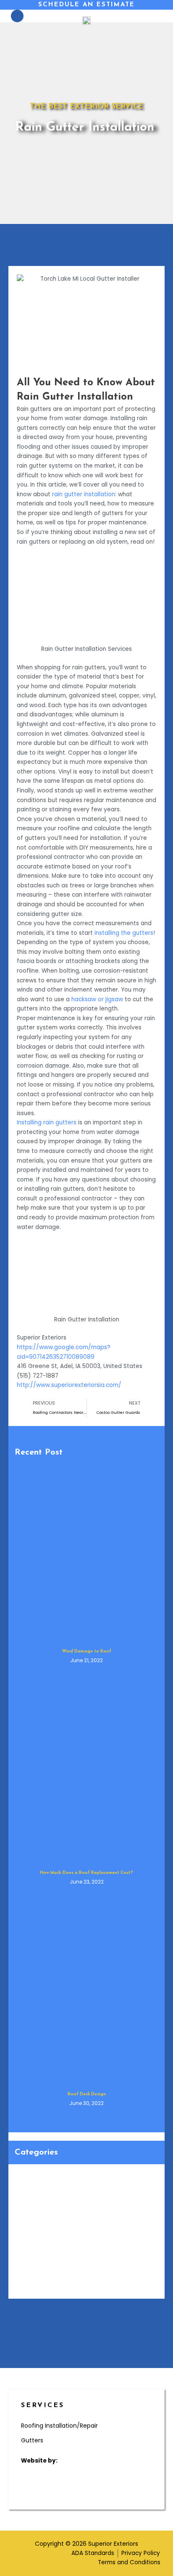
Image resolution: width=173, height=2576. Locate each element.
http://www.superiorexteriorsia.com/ (69, 1385)
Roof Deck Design (87, 2094)
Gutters (32, 2440)
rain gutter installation (84, 494)
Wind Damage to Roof (87, 1651)
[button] (156, 16)
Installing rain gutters (47, 1122)
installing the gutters (124, 933)
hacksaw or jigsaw (97, 999)
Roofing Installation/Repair (59, 2426)
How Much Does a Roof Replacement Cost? (86, 1873)
